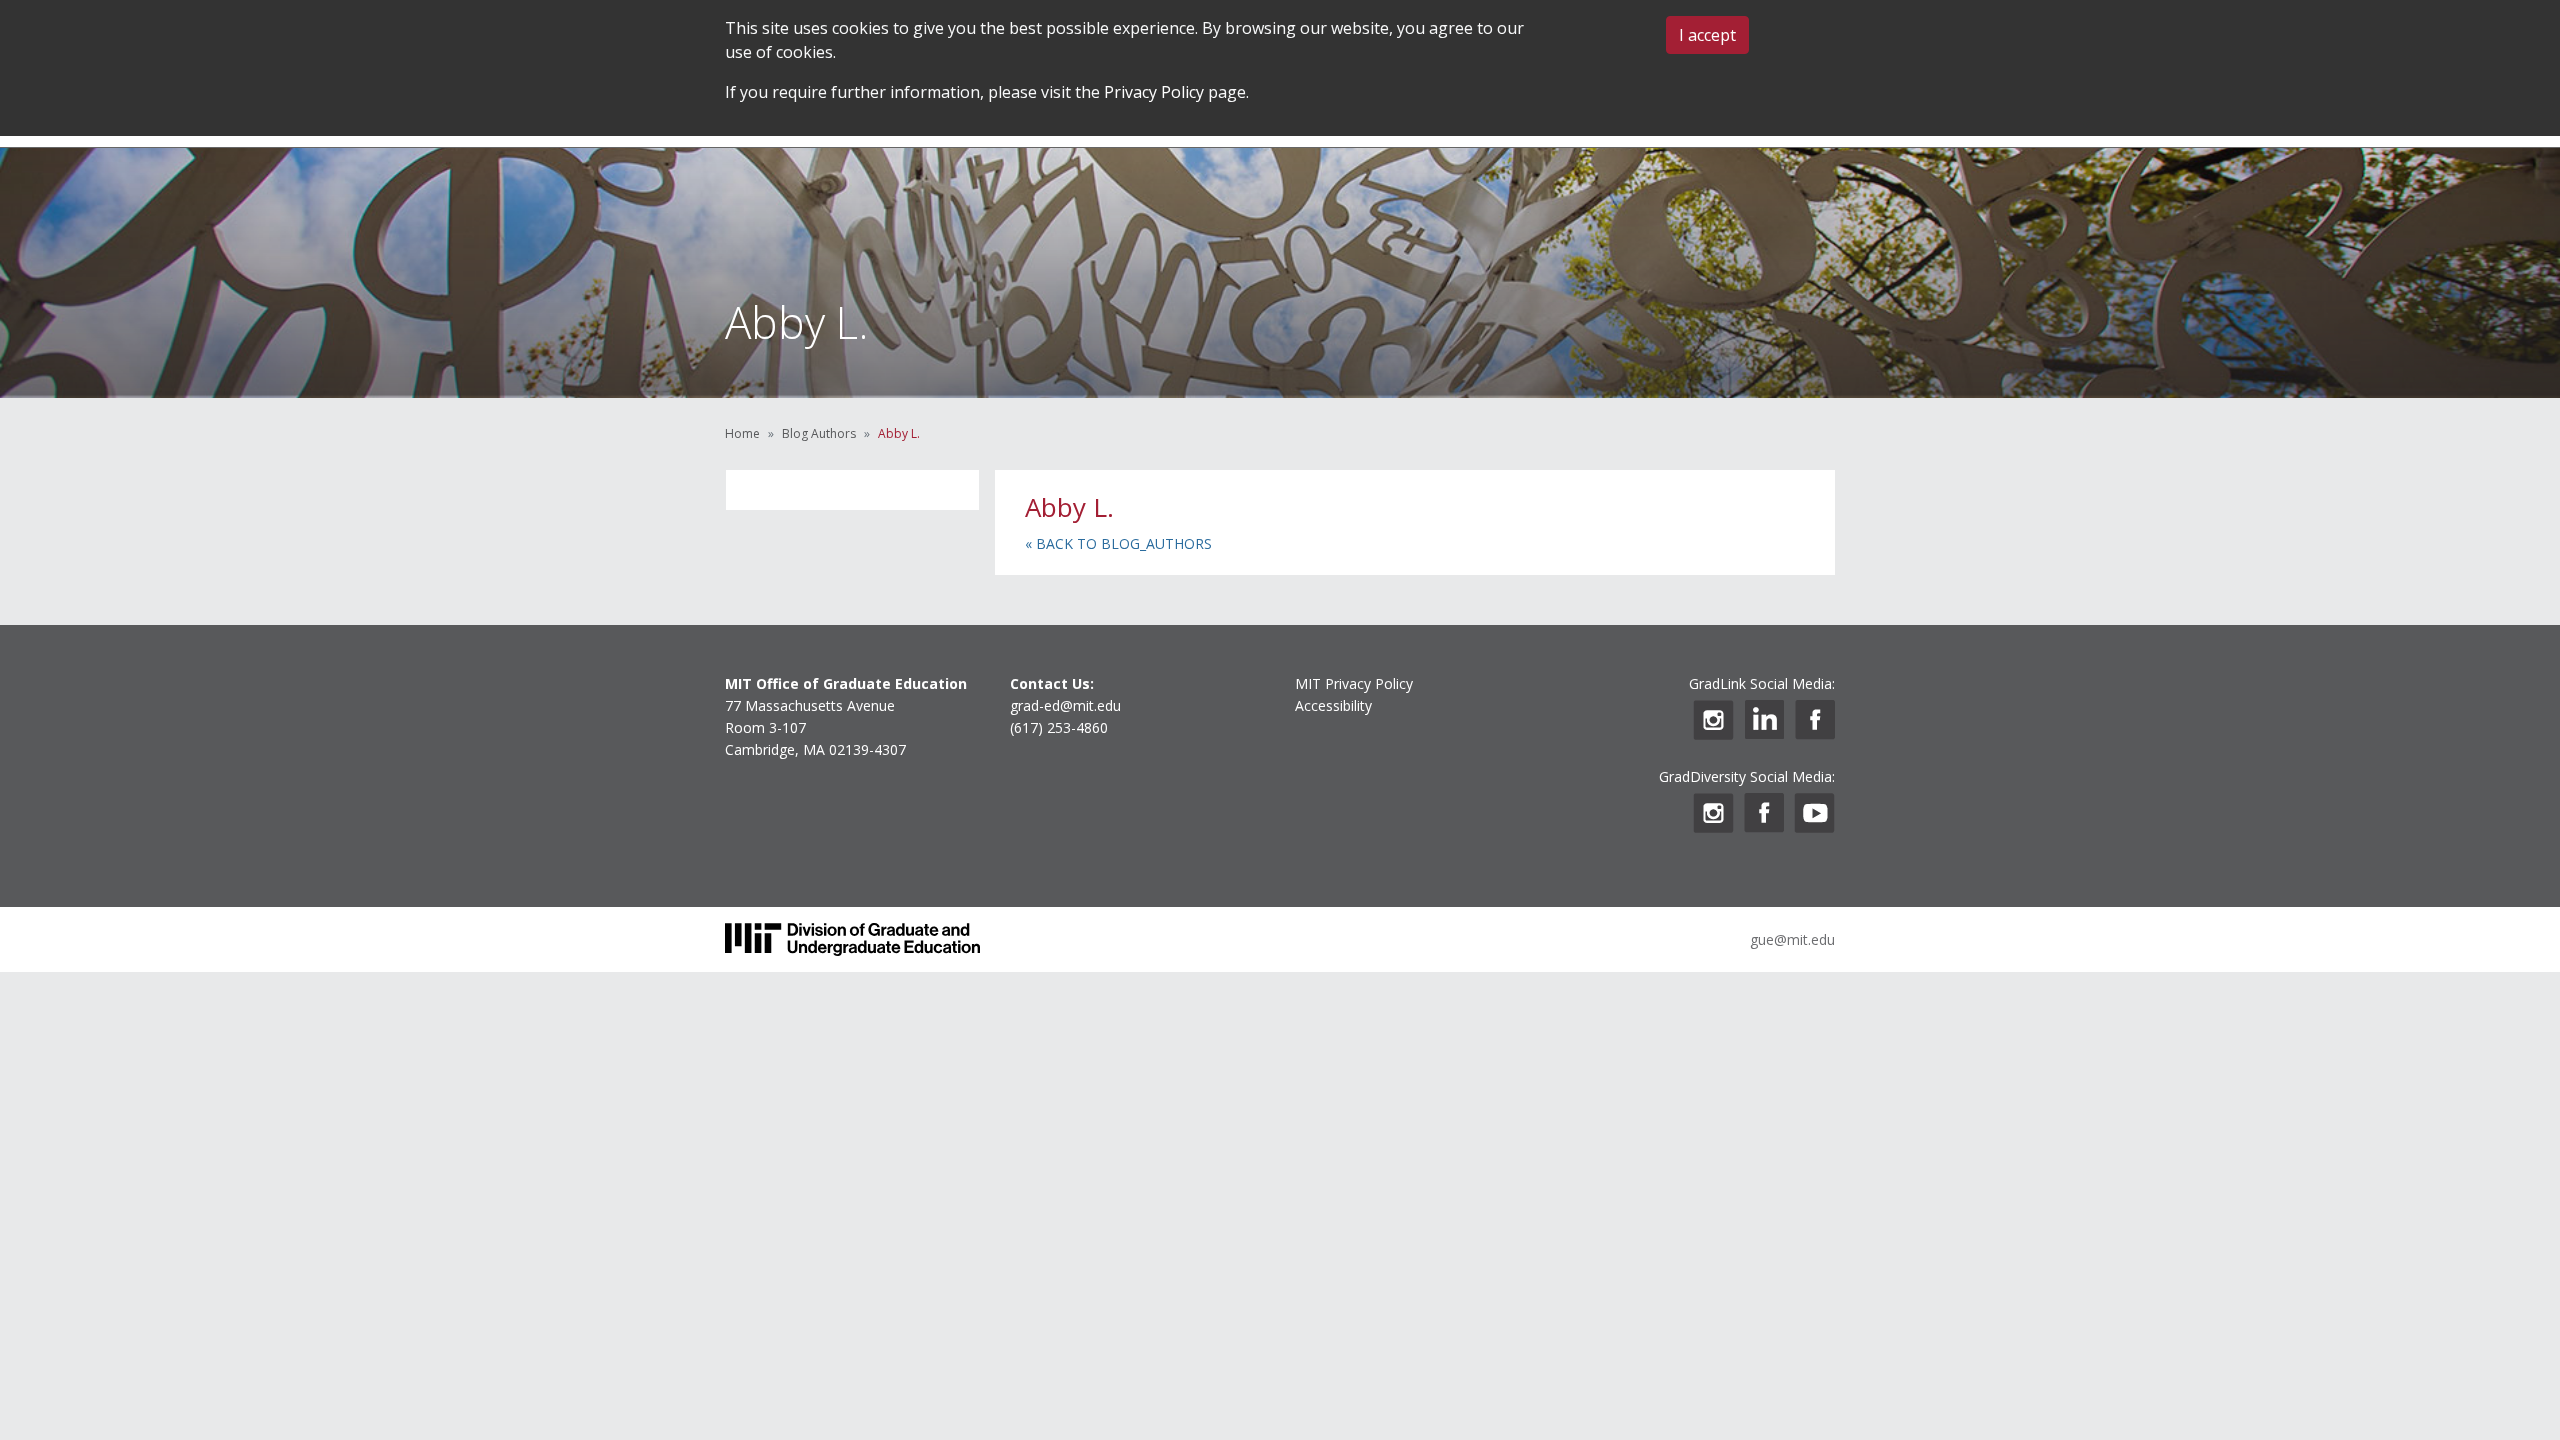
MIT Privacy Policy (1354, 683)
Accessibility (1333, 705)
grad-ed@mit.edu (1065, 705)
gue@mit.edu (1792, 939)
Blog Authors (819, 433)
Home (742, 433)
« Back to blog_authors (1118, 543)
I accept (1707, 35)
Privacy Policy (1154, 92)
